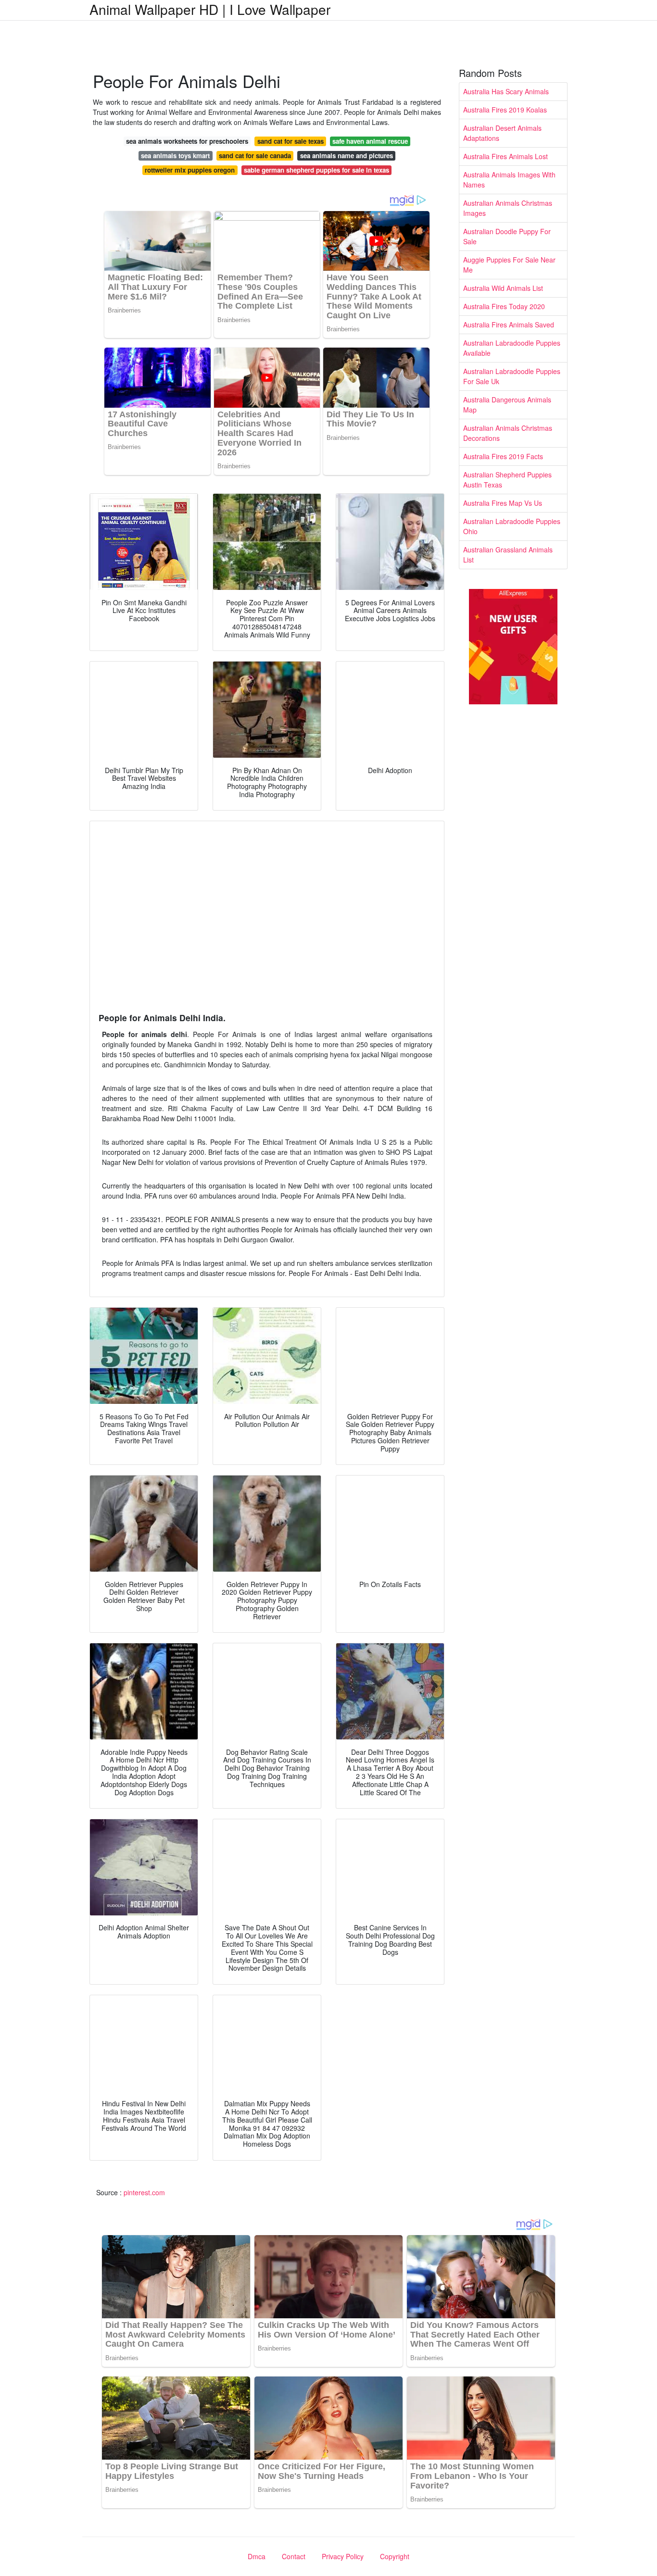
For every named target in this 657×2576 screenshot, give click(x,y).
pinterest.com (144, 2192)
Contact (294, 2556)
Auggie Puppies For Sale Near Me (509, 265)
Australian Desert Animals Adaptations (502, 133)
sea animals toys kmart (175, 156)
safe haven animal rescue (370, 141)
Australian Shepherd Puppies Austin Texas (507, 480)
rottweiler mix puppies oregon (190, 170)
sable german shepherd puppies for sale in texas (316, 170)
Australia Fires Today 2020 (504, 306)
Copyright (395, 2556)
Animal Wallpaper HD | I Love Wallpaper (210, 9)
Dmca (257, 2556)
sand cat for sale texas (291, 141)
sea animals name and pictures (347, 156)
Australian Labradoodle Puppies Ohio (512, 526)
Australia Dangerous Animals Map (507, 405)
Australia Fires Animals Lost (505, 156)
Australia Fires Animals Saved (509, 325)
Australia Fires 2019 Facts (503, 456)
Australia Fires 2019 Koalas (505, 110)
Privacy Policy (343, 2556)
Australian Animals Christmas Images (508, 208)
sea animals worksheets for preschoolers (187, 141)
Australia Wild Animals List (503, 288)
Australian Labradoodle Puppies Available (512, 348)
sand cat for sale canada (255, 156)
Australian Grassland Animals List (508, 555)
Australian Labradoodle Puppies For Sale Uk (512, 376)
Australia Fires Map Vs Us (503, 503)
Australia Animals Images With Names (509, 180)
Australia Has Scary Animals (506, 91)
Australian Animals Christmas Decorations (508, 433)
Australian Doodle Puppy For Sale (507, 236)
